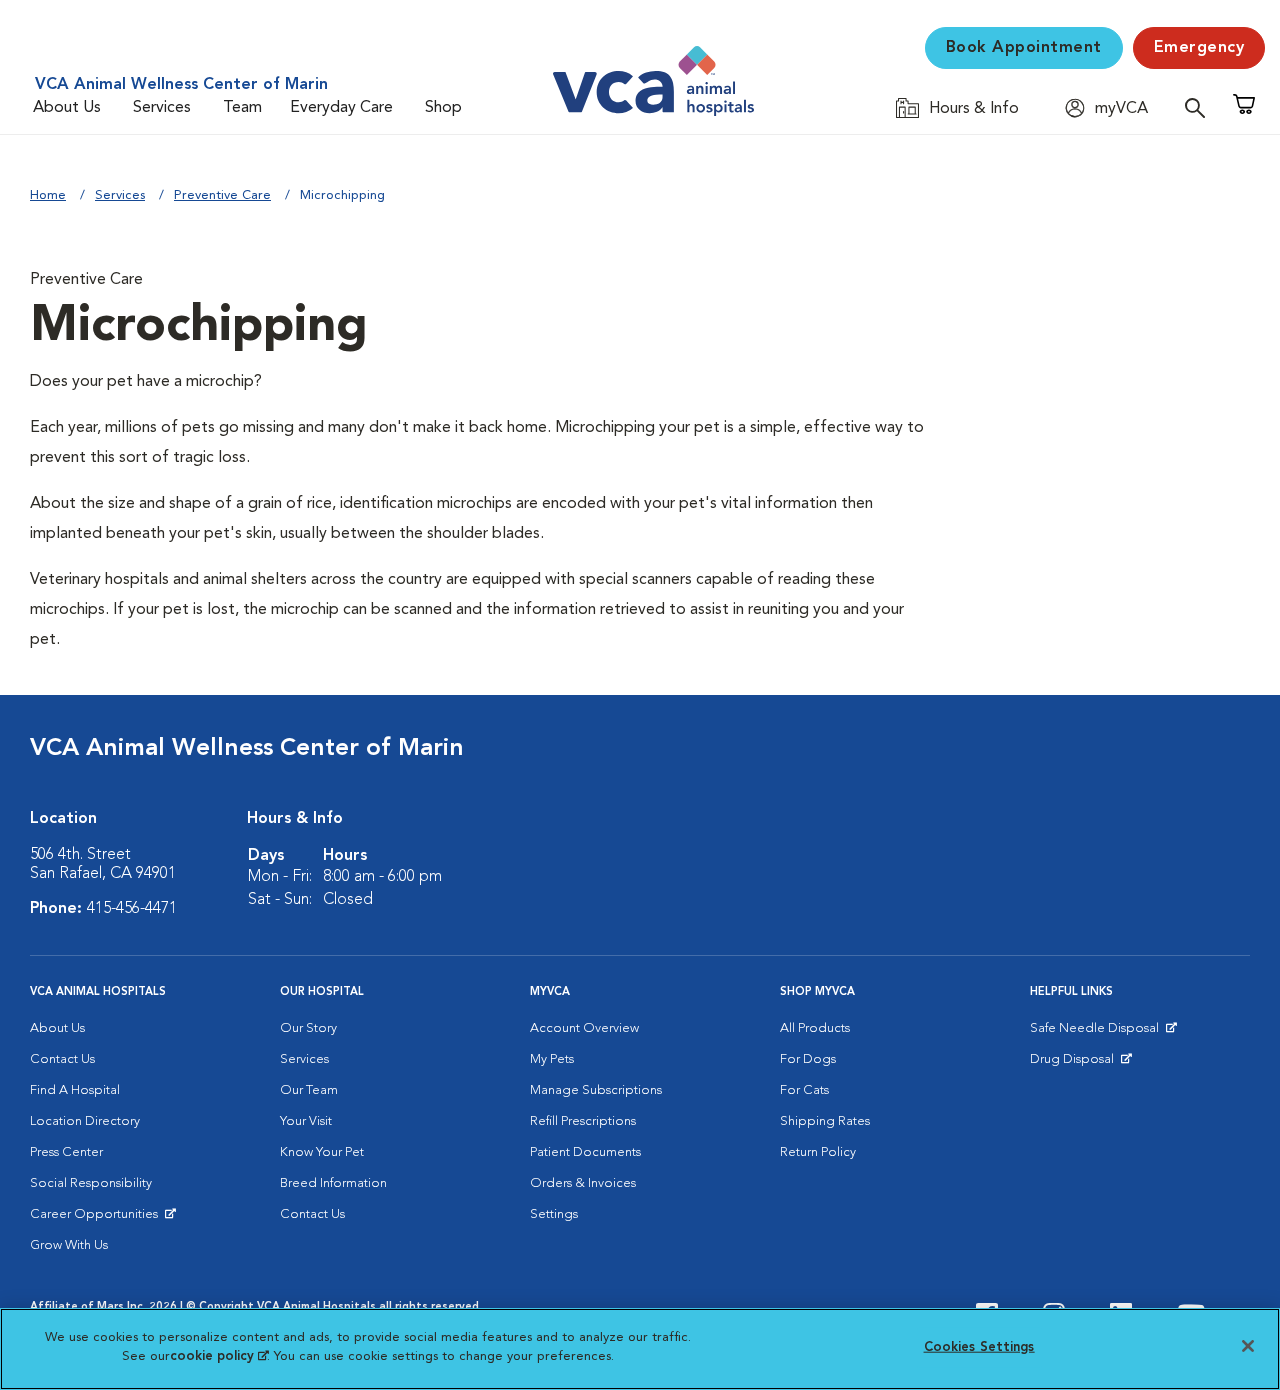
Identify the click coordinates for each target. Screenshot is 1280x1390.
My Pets (552, 1059)
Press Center (66, 1152)
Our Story (308, 1028)
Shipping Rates (825, 1121)
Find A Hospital (75, 1090)
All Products (815, 1028)
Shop (443, 108)
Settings (554, 1214)
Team (242, 108)
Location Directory (85, 1121)
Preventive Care (222, 195)
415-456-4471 (132, 909)
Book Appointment (1024, 48)
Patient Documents (585, 1152)
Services (162, 108)
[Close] (1248, 1346)
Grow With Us (69, 1245)
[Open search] (1200, 107)
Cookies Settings (979, 1347)
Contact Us (62, 1059)
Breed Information (333, 1183)
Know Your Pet (322, 1152)
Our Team (309, 1090)
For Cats (804, 1090)
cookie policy (219, 1356)
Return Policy (818, 1152)
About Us (67, 108)
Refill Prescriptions (583, 1121)
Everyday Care (341, 108)
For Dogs (808, 1059)
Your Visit (306, 1121)
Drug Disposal (1080, 1064)
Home (48, 195)
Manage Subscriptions (596, 1090)
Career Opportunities (97, 1219)
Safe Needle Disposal (1097, 1033)
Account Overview (584, 1028)
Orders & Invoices (583, 1183)
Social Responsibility (91, 1183)
